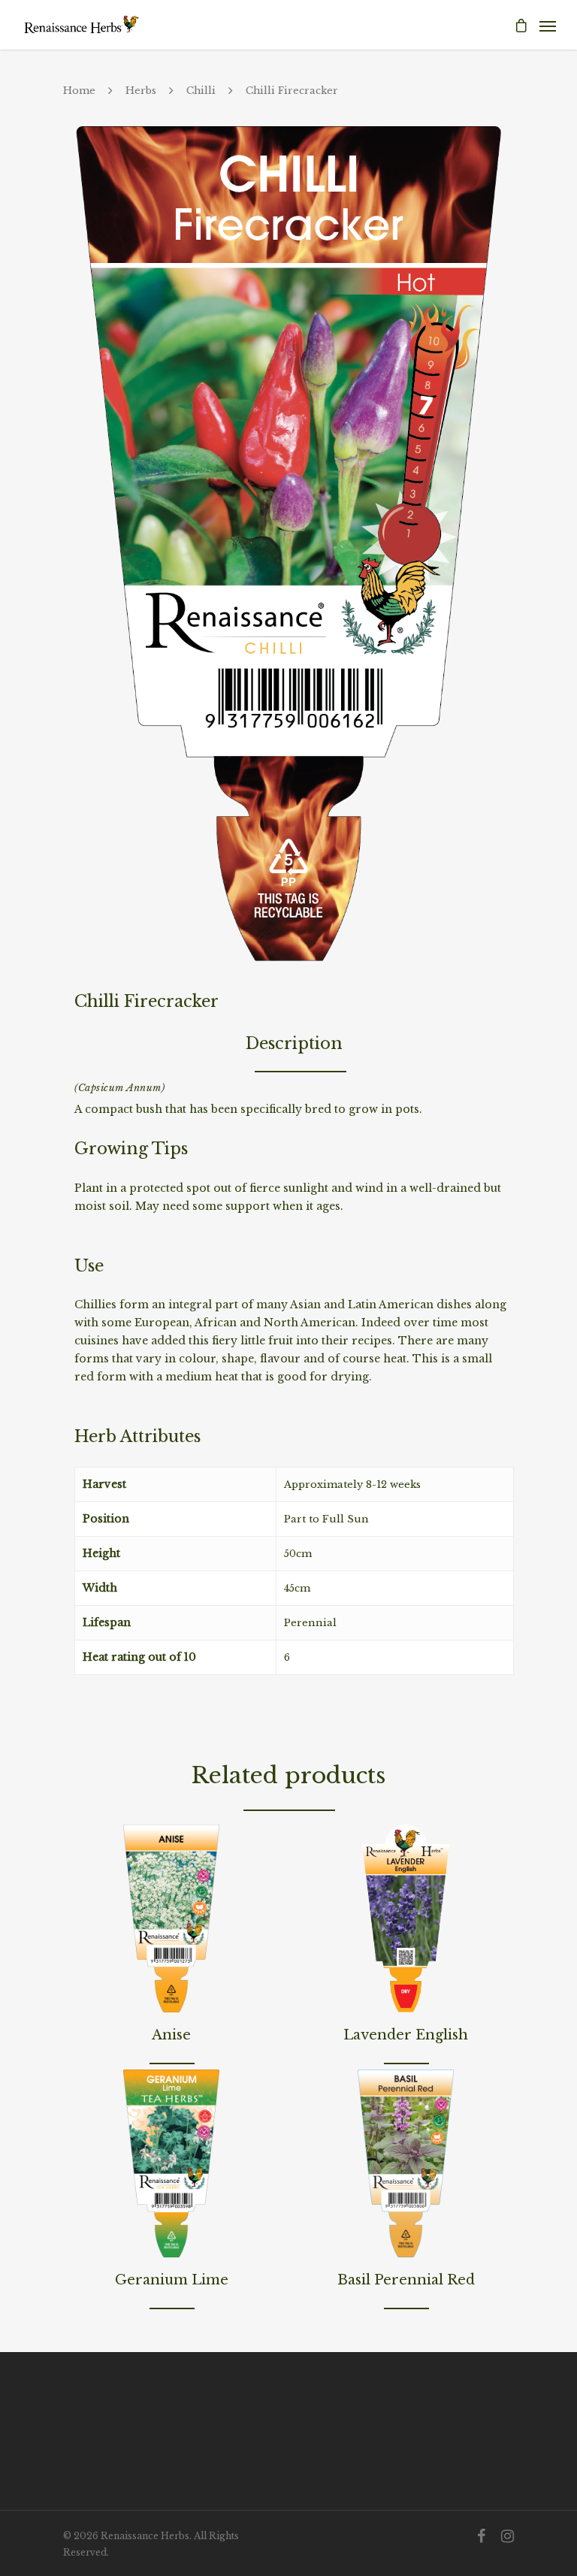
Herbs (141, 91)
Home (79, 91)
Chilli (201, 91)
